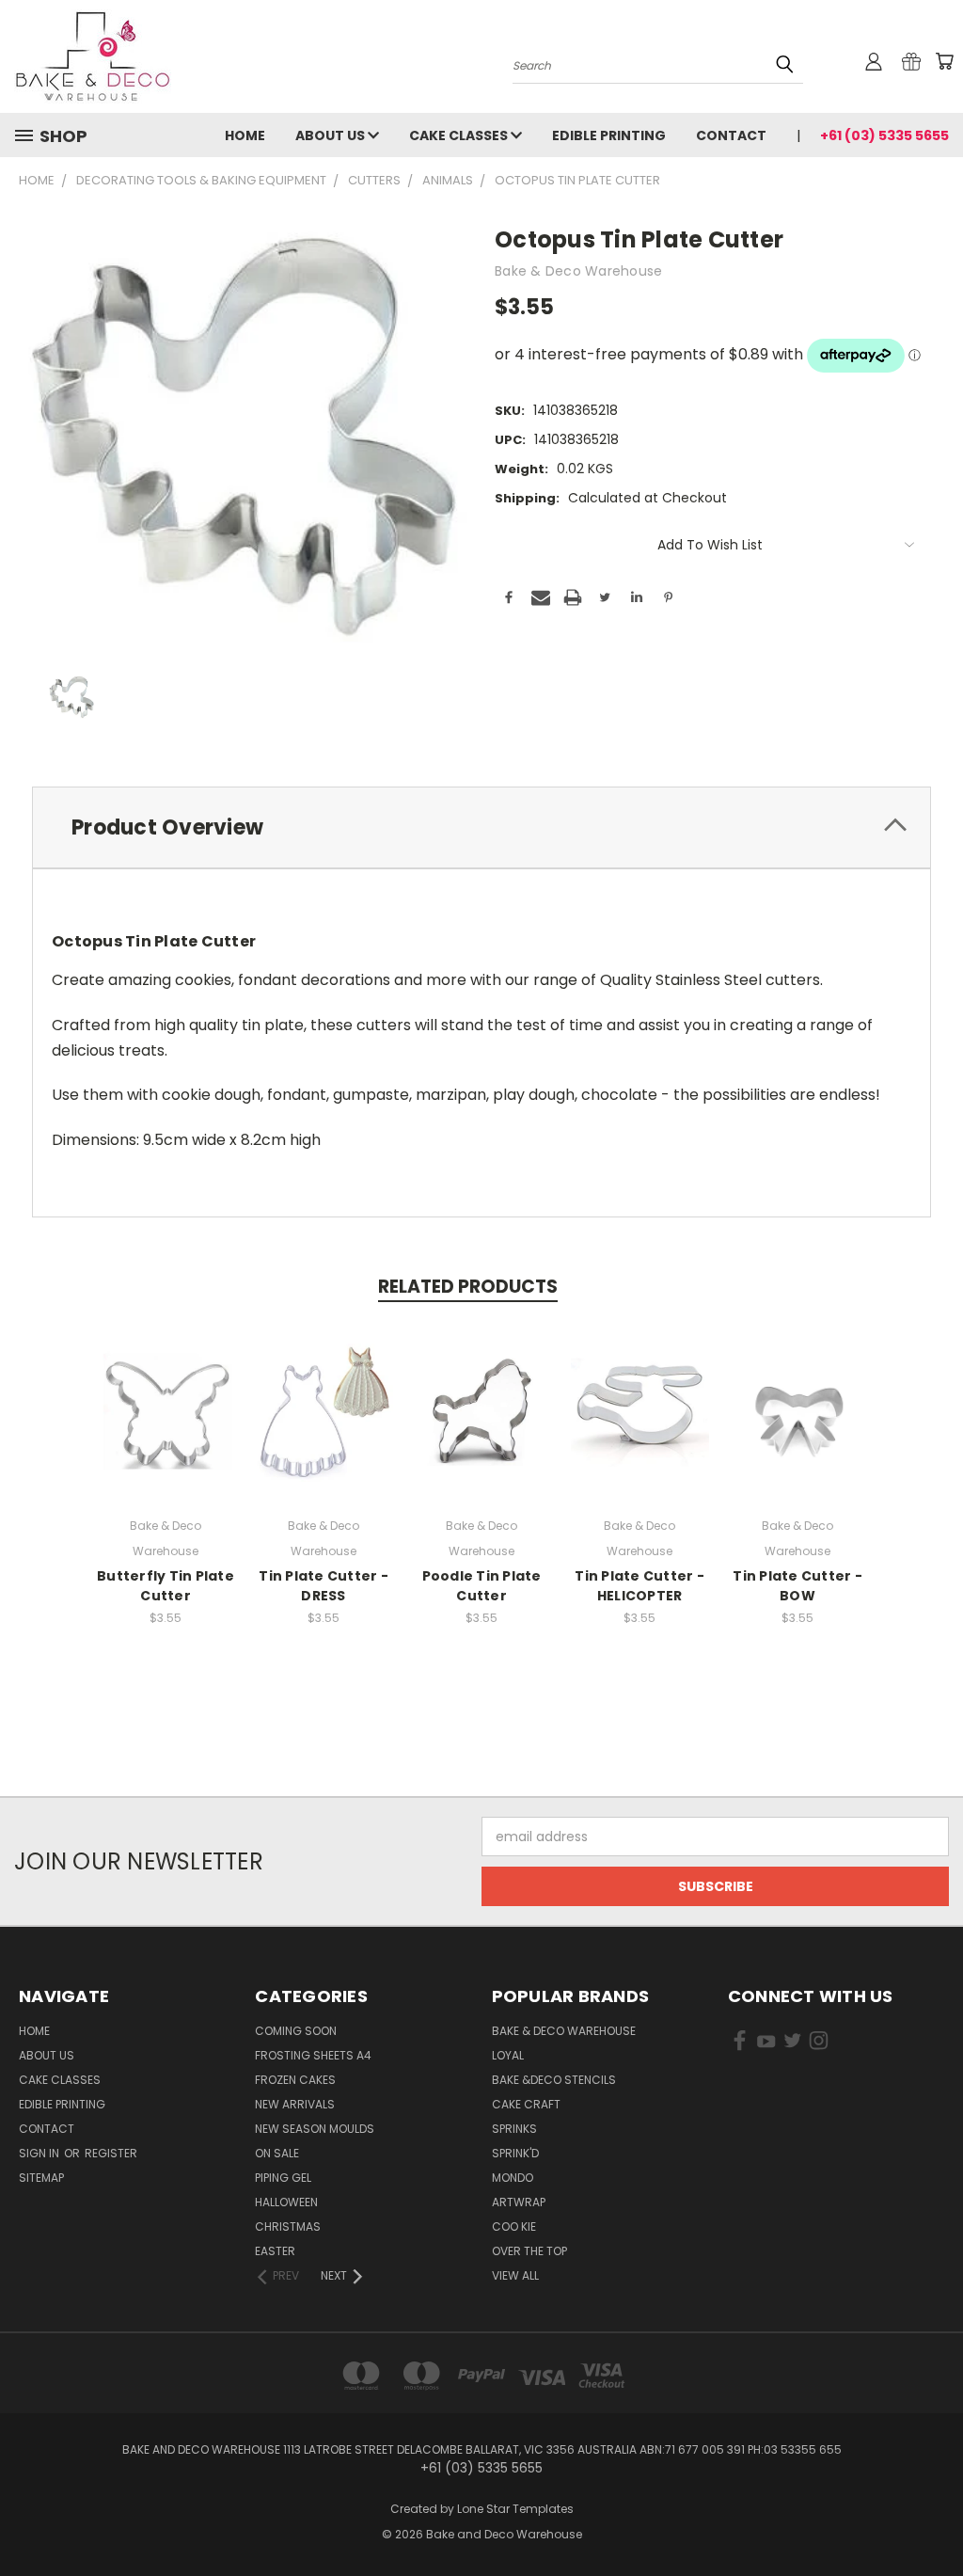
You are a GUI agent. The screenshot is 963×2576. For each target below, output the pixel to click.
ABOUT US (332, 135)
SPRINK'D (515, 2153)
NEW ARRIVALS (295, 2104)
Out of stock (166, 1427)
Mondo (513, 2178)
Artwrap (519, 2202)
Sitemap (41, 2178)
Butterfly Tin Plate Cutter (166, 1586)
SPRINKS (514, 2129)
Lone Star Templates (515, 2509)
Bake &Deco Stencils (554, 2080)
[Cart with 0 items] (944, 61)
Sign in (40, 2153)
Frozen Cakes (295, 2080)
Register (111, 2153)
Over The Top (529, 2251)
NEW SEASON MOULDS (315, 2129)
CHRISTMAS (288, 2226)
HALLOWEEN (286, 2202)
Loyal (508, 2055)
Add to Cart (324, 1427)
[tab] (481, 827)
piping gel (283, 2178)
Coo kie (514, 2226)
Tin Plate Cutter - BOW (797, 1586)
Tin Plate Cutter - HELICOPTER (639, 1586)
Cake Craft (526, 2104)
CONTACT (731, 135)
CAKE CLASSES (460, 135)
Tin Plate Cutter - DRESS (324, 1586)
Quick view (166, 1392)
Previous (934, 2517)
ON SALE (277, 2153)
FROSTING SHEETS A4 (313, 2055)
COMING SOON (296, 2031)
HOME (245, 135)
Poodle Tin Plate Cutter (482, 1586)
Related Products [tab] (468, 1287)
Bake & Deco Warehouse (564, 2031)
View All (515, 2275)
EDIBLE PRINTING (609, 135)
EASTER (275, 2251)
